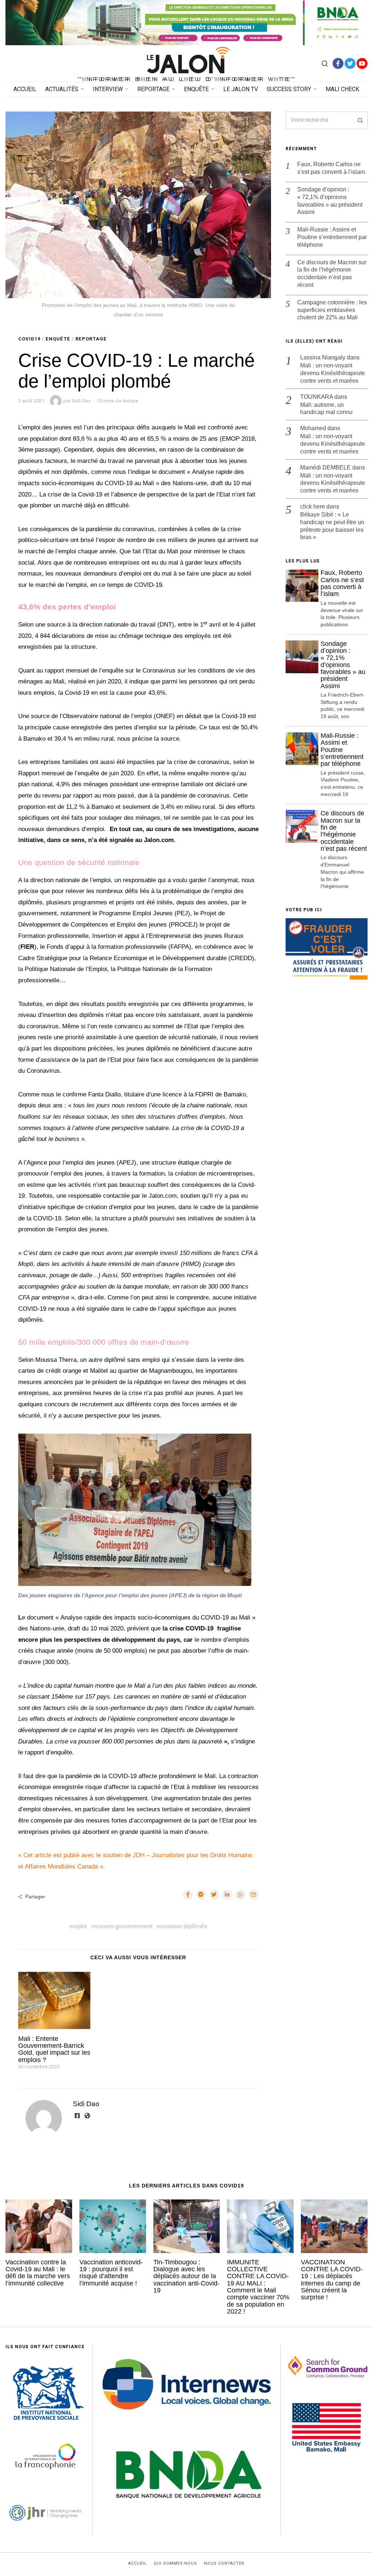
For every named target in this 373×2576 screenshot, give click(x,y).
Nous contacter (224, 2564)
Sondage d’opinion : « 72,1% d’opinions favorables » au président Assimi (330, 201)
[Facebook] (338, 63)
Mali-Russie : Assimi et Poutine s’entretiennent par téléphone (332, 237)
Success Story (289, 89)
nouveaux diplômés (182, 1926)
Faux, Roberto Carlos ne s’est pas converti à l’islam (331, 168)
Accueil (25, 89)
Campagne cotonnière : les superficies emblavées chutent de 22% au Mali (332, 310)
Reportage (153, 89)
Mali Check (342, 89)
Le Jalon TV (241, 89)
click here (313, 506)
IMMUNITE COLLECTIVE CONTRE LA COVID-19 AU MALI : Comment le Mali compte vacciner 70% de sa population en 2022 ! (258, 2287)
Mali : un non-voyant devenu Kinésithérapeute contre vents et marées (333, 373)
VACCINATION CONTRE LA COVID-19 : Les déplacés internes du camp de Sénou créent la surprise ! (332, 2280)
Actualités (62, 89)
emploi (78, 1926)
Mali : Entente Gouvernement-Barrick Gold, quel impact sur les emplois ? (54, 2049)
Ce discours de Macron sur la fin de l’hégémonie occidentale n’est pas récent (332, 274)
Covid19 (29, 339)
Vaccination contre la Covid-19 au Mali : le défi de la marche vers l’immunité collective (38, 2273)
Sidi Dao (86, 2104)
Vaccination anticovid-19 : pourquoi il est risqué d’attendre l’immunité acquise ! (111, 2273)
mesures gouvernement (122, 1926)
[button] (359, 120)
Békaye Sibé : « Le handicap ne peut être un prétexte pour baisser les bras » (332, 526)
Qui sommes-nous (175, 2564)
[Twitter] (350, 63)
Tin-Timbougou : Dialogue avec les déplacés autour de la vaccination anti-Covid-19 (186, 2276)
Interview (108, 89)
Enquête (196, 89)
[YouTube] (362, 63)
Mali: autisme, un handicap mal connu (326, 409)
